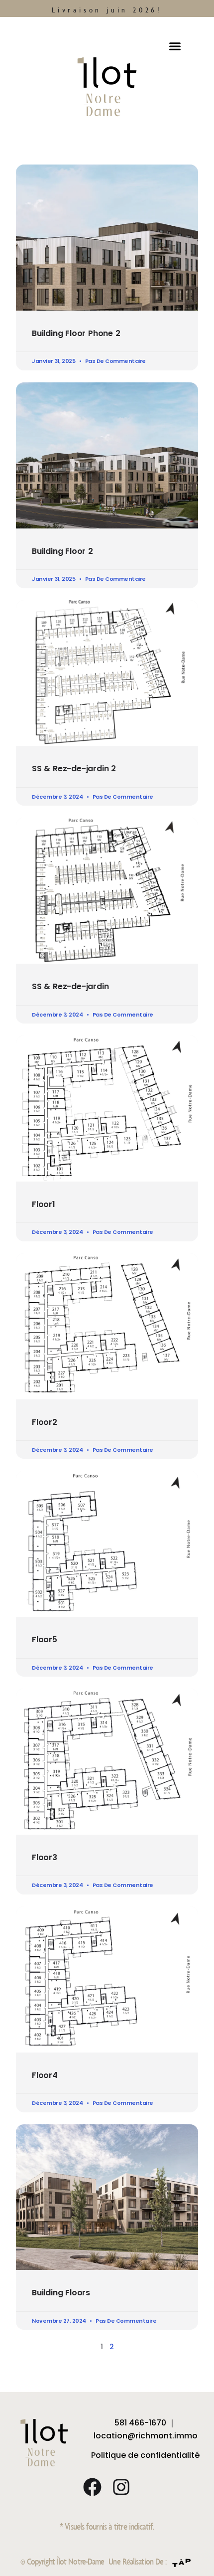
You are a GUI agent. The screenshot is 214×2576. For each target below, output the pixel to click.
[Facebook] (92, 2487)
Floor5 (45, 1639)
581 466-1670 (140, 2423)
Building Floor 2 (62, 551)
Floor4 (45, 2075)
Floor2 (45, 1422)
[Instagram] (121, 2487)
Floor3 (45, 1857)
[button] (175, 46)
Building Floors (61, 2293)
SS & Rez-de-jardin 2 (74, 769)
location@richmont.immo (146, 2436)
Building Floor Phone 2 (76, 333)
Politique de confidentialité (145, 2455)
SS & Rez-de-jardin (70, 986)
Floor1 (44, 1204)
